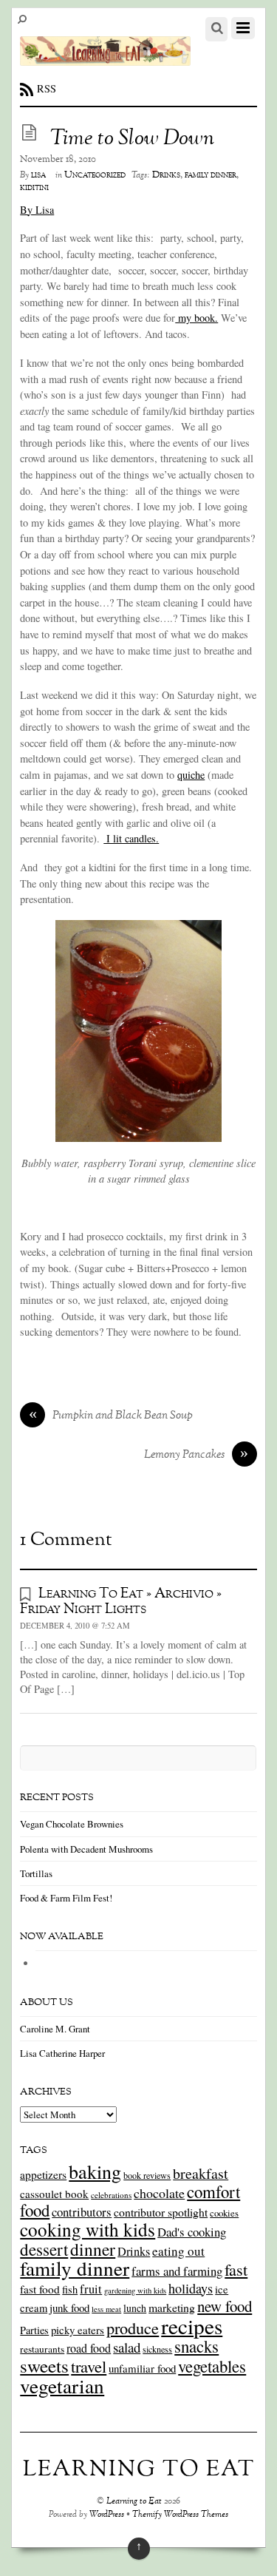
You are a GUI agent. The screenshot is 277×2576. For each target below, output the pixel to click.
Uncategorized (95, 175)
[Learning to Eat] (105, 58)
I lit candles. (131, 838)
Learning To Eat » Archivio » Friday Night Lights (121, 1602)
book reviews (147, 2175)
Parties (34, 2330)
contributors (82, 2212)
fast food (40, 2289)
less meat (106, 2309)
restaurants (42, 2349)
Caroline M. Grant (55, 2029)
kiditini (34, 188)
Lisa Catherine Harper (62, 2053)
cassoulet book (54, 2194)
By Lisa (37, 210)
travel (89, 2366)
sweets (44, 2366)
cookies (224, 2213)
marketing (172, 2307)
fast (236, 2269)
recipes (192, 2326)
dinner (93, 2249)
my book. (196, 318)
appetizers (43, 2174)
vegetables (212, 2366)
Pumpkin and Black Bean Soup (111, 1416)
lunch (135, 2308)
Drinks (166, 175)
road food (89, 2348)
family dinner (211, 175)
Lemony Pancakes (196, 1456)
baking (95, 2171)
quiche (191, 775)
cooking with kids (88, 2229)
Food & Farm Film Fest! (66, 1898)
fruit (91, 2289)
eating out (178, 2251)
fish (70, 2289)
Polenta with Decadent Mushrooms (86, 1849)
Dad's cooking (192, 2232)
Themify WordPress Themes (180, 2515)
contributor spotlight (161, 2212)
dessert (44, 2249)
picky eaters (78, 2330)
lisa (38, 175)
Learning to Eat (134, 2502)
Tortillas (36, 1873)
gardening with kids (135, 2291)
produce (133, 2327)
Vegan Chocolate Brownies (72, 1824)
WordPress (107, 2515)
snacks (196, 2346)
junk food (69, 2308)
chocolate (159, 2193)
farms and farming (177, 2271)
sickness (157, 2349)
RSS (47, 88)
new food (225, 2306)
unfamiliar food (142, 2368)
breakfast (201, 2173)
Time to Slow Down (132, 139)
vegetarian (62, 2386)
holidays (191, 2288)
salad (127, 2347)
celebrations (111, 2195)
